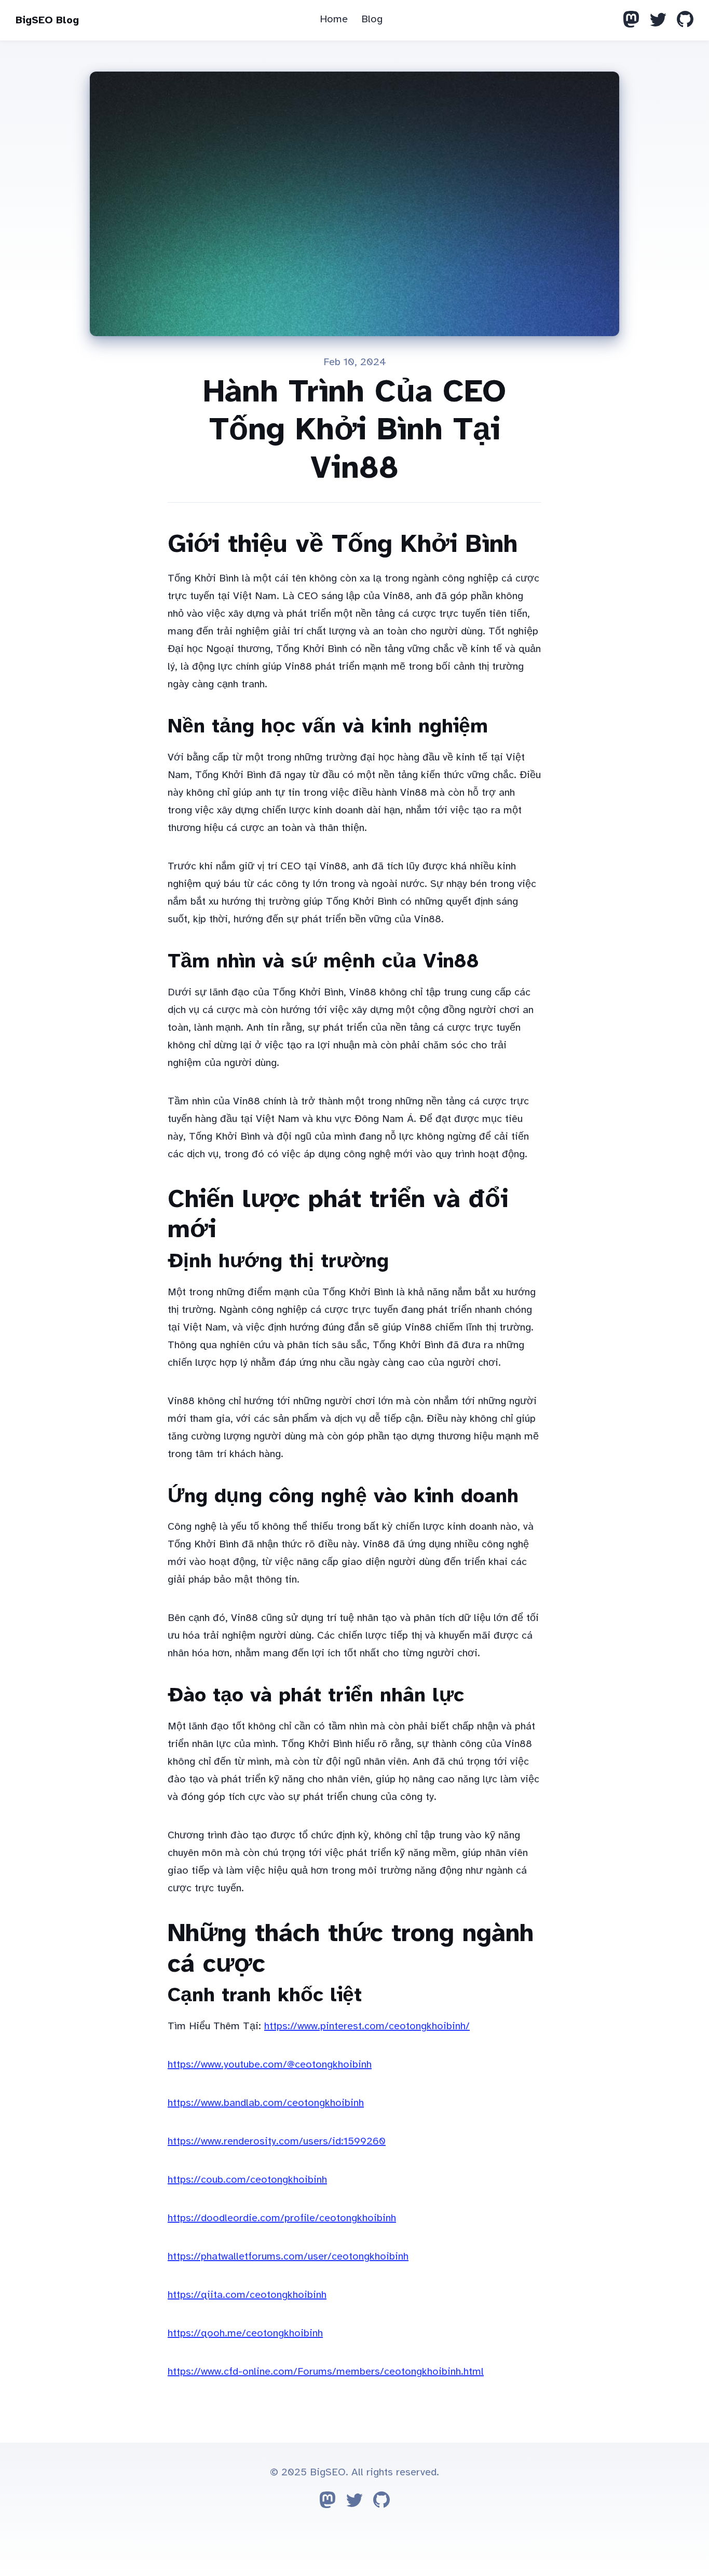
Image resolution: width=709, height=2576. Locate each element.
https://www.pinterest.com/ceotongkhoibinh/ (367, 2026)
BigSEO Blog (47, 20)
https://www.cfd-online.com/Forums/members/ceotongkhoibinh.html (326, 2371)
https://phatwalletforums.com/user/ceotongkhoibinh (288, 2256)
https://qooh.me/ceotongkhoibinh (245, 2333)
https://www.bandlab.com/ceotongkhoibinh (266, 2103)
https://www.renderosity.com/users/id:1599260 (277, 2141)
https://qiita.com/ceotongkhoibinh (247, 2295)
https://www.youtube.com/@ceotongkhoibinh (270, 2064)
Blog (372, 19)
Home (334, 19)
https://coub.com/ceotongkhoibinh (247, 2179)
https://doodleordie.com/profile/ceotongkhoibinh (282, 2218)
